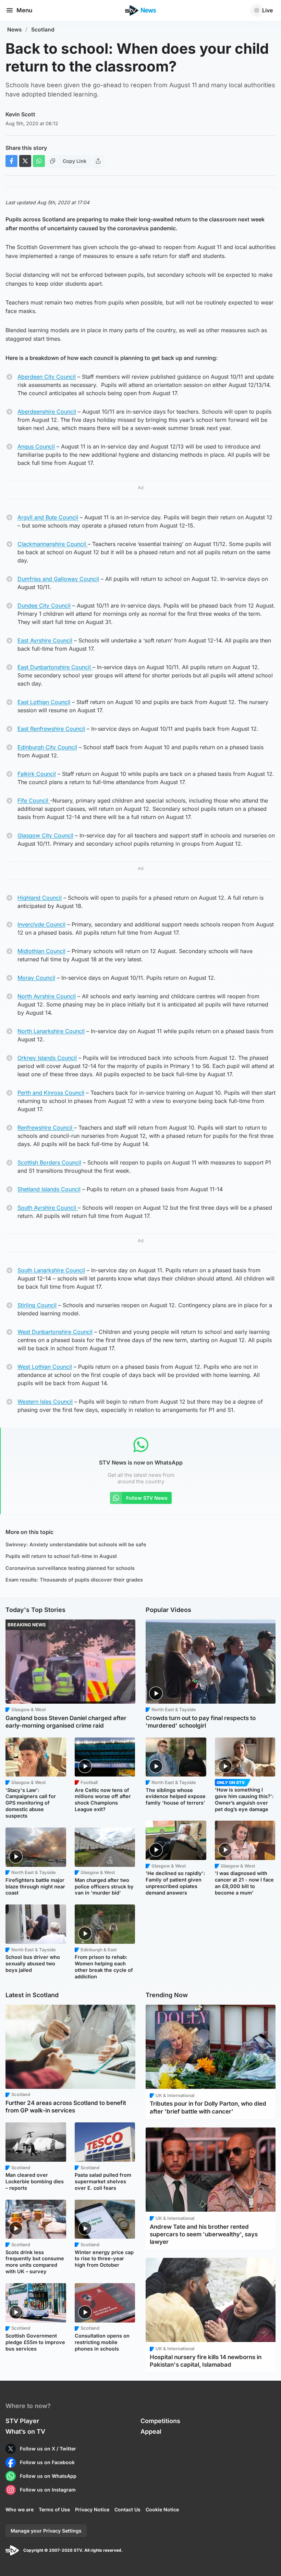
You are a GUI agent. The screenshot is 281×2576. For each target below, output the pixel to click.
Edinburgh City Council (47, 747)
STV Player (22, 2421)
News (15, 30)
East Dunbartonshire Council (55, 667)
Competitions (160, 2421)
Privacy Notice (92, 2509)
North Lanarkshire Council (51, 1031)
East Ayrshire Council (45, 640)
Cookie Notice (162, 2509)
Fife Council (34, 801)
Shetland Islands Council (49, 1189)
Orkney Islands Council (47, 1058)
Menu (24, 10)
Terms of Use (54, 2509)
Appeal (151, 2431)
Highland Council (40, 898)
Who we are (20, 2509)
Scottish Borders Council (49, 1162)
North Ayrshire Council (47, 996)
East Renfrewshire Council (51, 729)
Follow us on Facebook (47, 2462)
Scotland (43, 30)
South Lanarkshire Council (51, 1270)
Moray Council (36, 978)
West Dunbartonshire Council (55, 1332)
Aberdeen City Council (47, 377)
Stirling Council (37, 1305)
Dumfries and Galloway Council (58, 579)
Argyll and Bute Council (48, 517)
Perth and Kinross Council (51, 1093)
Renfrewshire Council (46, 1128)
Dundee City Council (44, 606)
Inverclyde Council (41, 924)
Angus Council (36, 446)
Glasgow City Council (45, 835)
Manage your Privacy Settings (46, 2531)
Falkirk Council (37, 774)
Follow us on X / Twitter (48, 2449)
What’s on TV (25, 2431)
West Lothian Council (45, 1367)
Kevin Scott (20, 114)
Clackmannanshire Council (53, 544)
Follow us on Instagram (48, 2490)
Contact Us (127, 2509)
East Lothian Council (44, 702)
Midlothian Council (41, 951)
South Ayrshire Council (48, 1208)
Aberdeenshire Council (47, 412)
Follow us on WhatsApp (48, 2476)
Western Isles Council (45, 1402)
